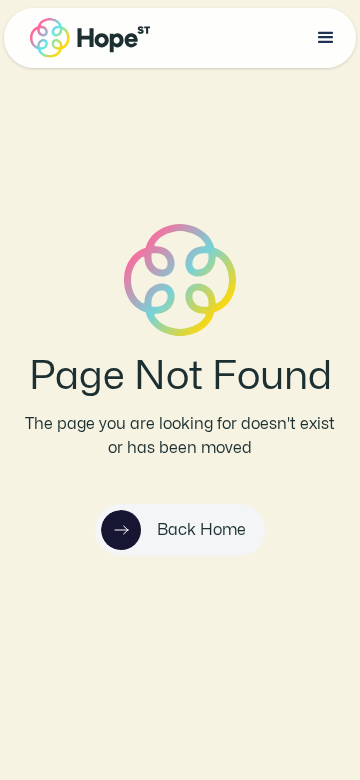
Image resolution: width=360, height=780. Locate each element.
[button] (326, 38)
